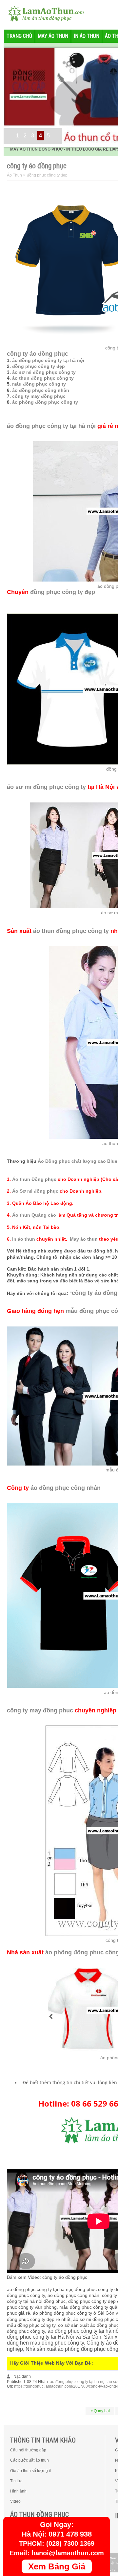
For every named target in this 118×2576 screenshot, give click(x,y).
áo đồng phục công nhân (41, 390)
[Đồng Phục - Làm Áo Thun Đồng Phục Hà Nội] (43, 13)
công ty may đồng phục (39, 396)
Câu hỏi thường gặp (28, 2450)
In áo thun (24, 1239)
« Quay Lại (100, 2411)
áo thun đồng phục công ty (43, 378)
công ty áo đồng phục (38, 354)
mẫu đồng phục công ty (39, 384)
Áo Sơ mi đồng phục (35, 1191)
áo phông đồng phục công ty (45, 402)
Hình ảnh (18, 2491)
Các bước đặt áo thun (29, 2460)
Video (15, 2501)
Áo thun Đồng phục (34, 1179)
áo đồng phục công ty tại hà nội (48, 360)
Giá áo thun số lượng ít (30, 2471)
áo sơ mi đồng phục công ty (44, 372)
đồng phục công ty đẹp (39, 366)
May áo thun (84, 1239)
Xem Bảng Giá (57, 2566)
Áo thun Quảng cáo (34, 1215)
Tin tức (16, 2481)
